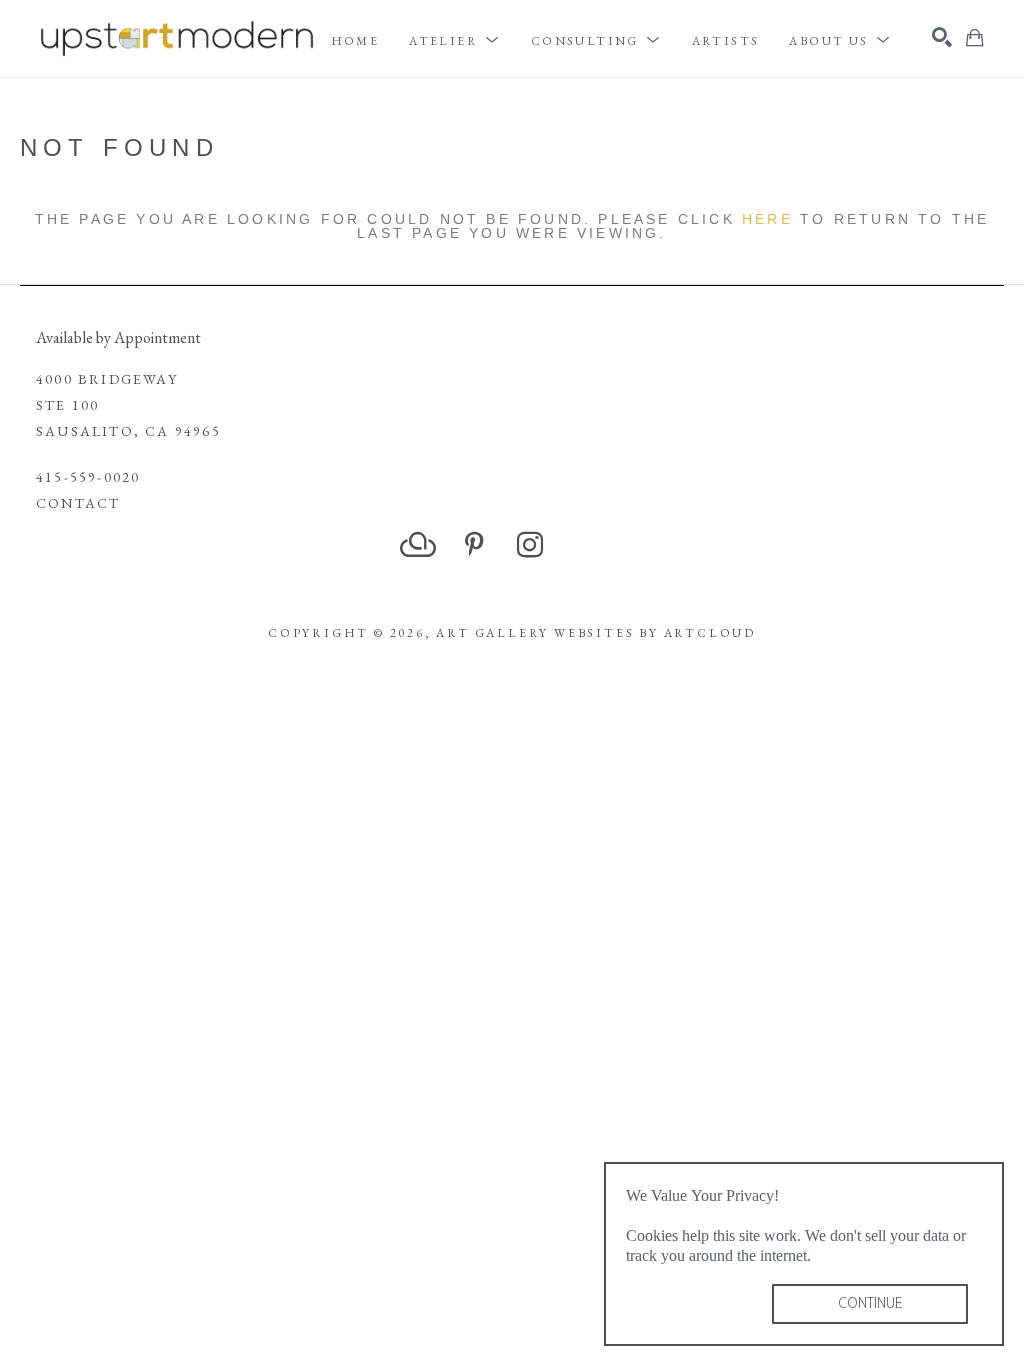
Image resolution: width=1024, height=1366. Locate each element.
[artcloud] (418, 545)
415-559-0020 (88, 477)
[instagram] (530, 545)
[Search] (942, 37)
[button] (455, 41)
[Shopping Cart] (975, 38)
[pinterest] (474, 545)
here (767, 219)
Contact (78, 503)
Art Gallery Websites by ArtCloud (596, 633)
